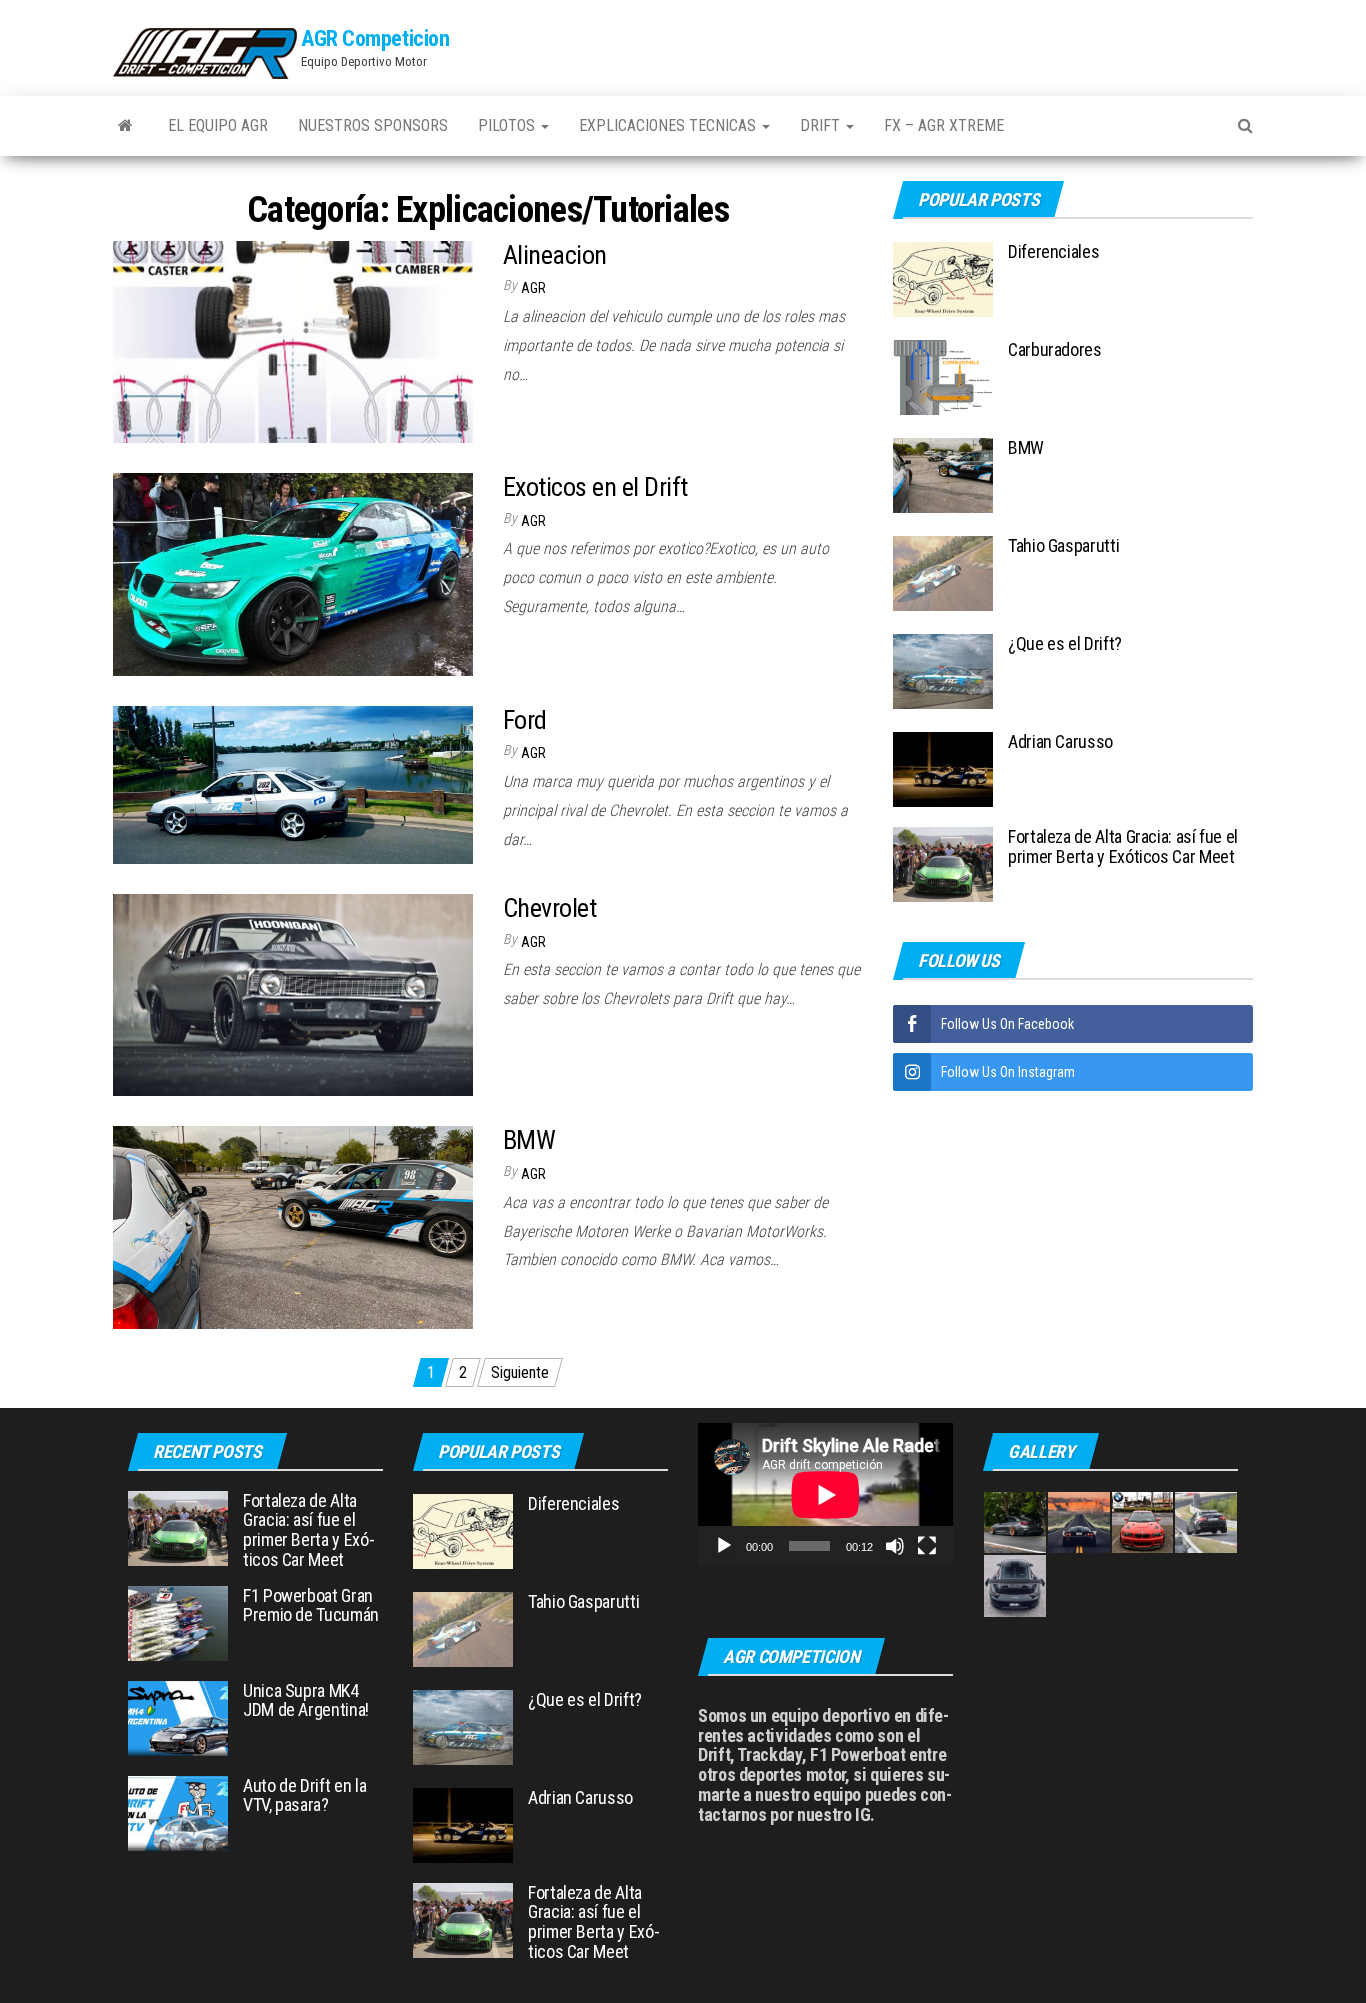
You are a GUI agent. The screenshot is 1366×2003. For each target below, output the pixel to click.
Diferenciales (1053, 251)
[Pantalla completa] (927, 1546)
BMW (529, 1140)
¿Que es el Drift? (1065, 643)
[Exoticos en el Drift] (293, 573)
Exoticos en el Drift (595, 487)
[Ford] (293, 783)
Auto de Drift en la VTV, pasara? (304, 1795)
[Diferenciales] (943, 278)
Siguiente (520, 1372)
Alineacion (555, 255)
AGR (533, 288)
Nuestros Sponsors (373, 125)
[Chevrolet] (293, 993)
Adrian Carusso (1060, 741)
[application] (825, 1494)
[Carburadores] (943, 376)
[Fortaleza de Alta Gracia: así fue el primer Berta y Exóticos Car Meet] (943, 863)
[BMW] (293, 1226)
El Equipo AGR (218, 125)
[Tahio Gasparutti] (943, 572)
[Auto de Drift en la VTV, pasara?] (178, 1811)
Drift (822, 125)
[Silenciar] (895, 1546)
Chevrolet (549, 908)
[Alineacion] (293, 340)
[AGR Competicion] (125, 126)
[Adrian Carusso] (943, 768)
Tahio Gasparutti (1063, 545)
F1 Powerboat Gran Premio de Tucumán (311, 1605)
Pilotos (508, 125)
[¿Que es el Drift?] (943, 670)
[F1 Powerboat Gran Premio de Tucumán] (178, 1621)
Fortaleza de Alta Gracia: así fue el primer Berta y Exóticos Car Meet (1123, 846)
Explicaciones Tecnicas (669, 125)
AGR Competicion (375, 38)
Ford (525, 720)
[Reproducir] (724, 1546)
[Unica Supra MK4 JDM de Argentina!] (178, 1716)
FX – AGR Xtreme (944, 125)
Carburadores (1055, 349)
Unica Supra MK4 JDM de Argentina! (306, 1700)
